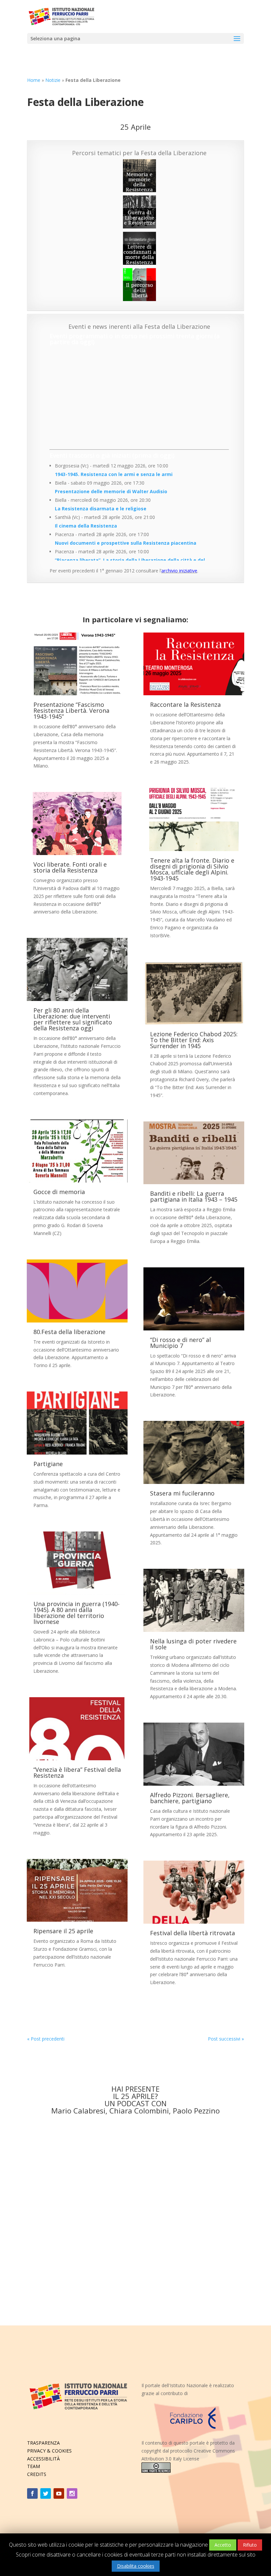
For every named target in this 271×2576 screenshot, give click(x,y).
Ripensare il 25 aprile (63, 1931)
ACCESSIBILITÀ (43, 2459)
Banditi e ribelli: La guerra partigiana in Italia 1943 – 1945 (194, 1196)
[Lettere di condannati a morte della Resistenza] (139, 248)
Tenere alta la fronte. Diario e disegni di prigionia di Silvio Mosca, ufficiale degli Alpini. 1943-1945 (192, 869)
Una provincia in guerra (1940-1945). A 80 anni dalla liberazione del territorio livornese (77, 1613)
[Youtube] (59, 2493)
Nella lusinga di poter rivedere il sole (193, 1644)
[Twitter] (46, 2493)
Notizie (53, 80)
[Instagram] (72, 2493)
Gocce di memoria (59, 1192)
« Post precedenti (46, 2039)
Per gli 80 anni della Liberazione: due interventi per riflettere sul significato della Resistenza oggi (73, 1019)
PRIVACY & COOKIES (49, 2451)
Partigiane (48, 1464)
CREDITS (37, 2474)
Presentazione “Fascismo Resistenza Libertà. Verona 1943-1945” (71, 710)
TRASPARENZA (43, 2443)
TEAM (34, 2466)
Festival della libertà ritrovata (193, 1933)
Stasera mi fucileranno (182, 1493)
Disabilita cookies (136, 2566)
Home (34, 80)
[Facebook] (32, 2493)
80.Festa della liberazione (69, 1332)
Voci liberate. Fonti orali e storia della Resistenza (70, 867)
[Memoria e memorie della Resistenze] (139, 176)
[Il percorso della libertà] (139, 285)
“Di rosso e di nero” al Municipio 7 (180, 1343)
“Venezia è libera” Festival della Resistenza (77, 1772)
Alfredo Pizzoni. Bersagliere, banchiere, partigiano (190, 1798)
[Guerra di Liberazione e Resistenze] (139, 212)
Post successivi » (226, 2039)
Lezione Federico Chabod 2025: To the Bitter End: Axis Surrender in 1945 (194, 1040)
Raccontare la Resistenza (185, 704)
